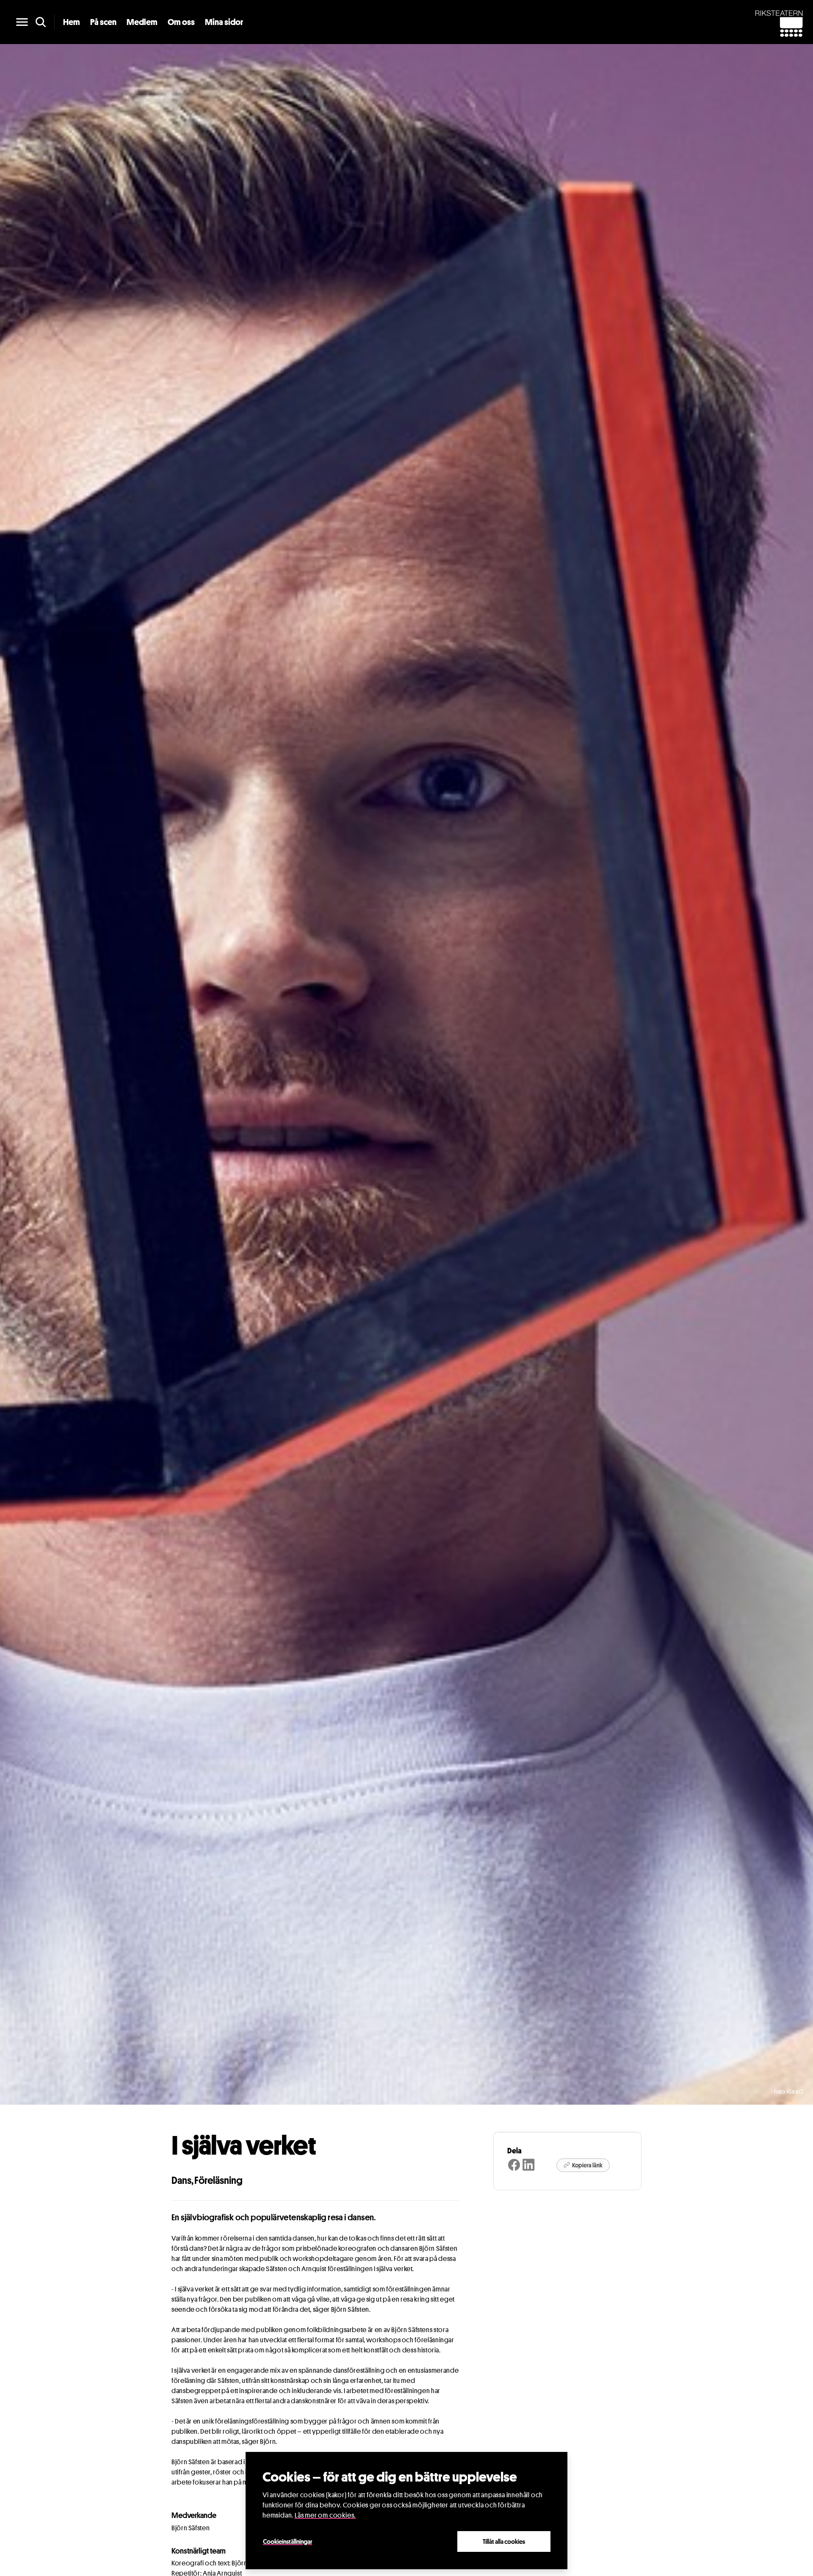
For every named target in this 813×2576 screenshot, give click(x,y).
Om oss (181, 22)
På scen (103, 22)
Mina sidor (224, 22)
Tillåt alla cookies (504, 2541)
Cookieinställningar (288, 2541)
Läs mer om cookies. (325, 2515)
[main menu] (22, 22)
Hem (72, 22)
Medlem (142, 22)
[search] (41, 22)
